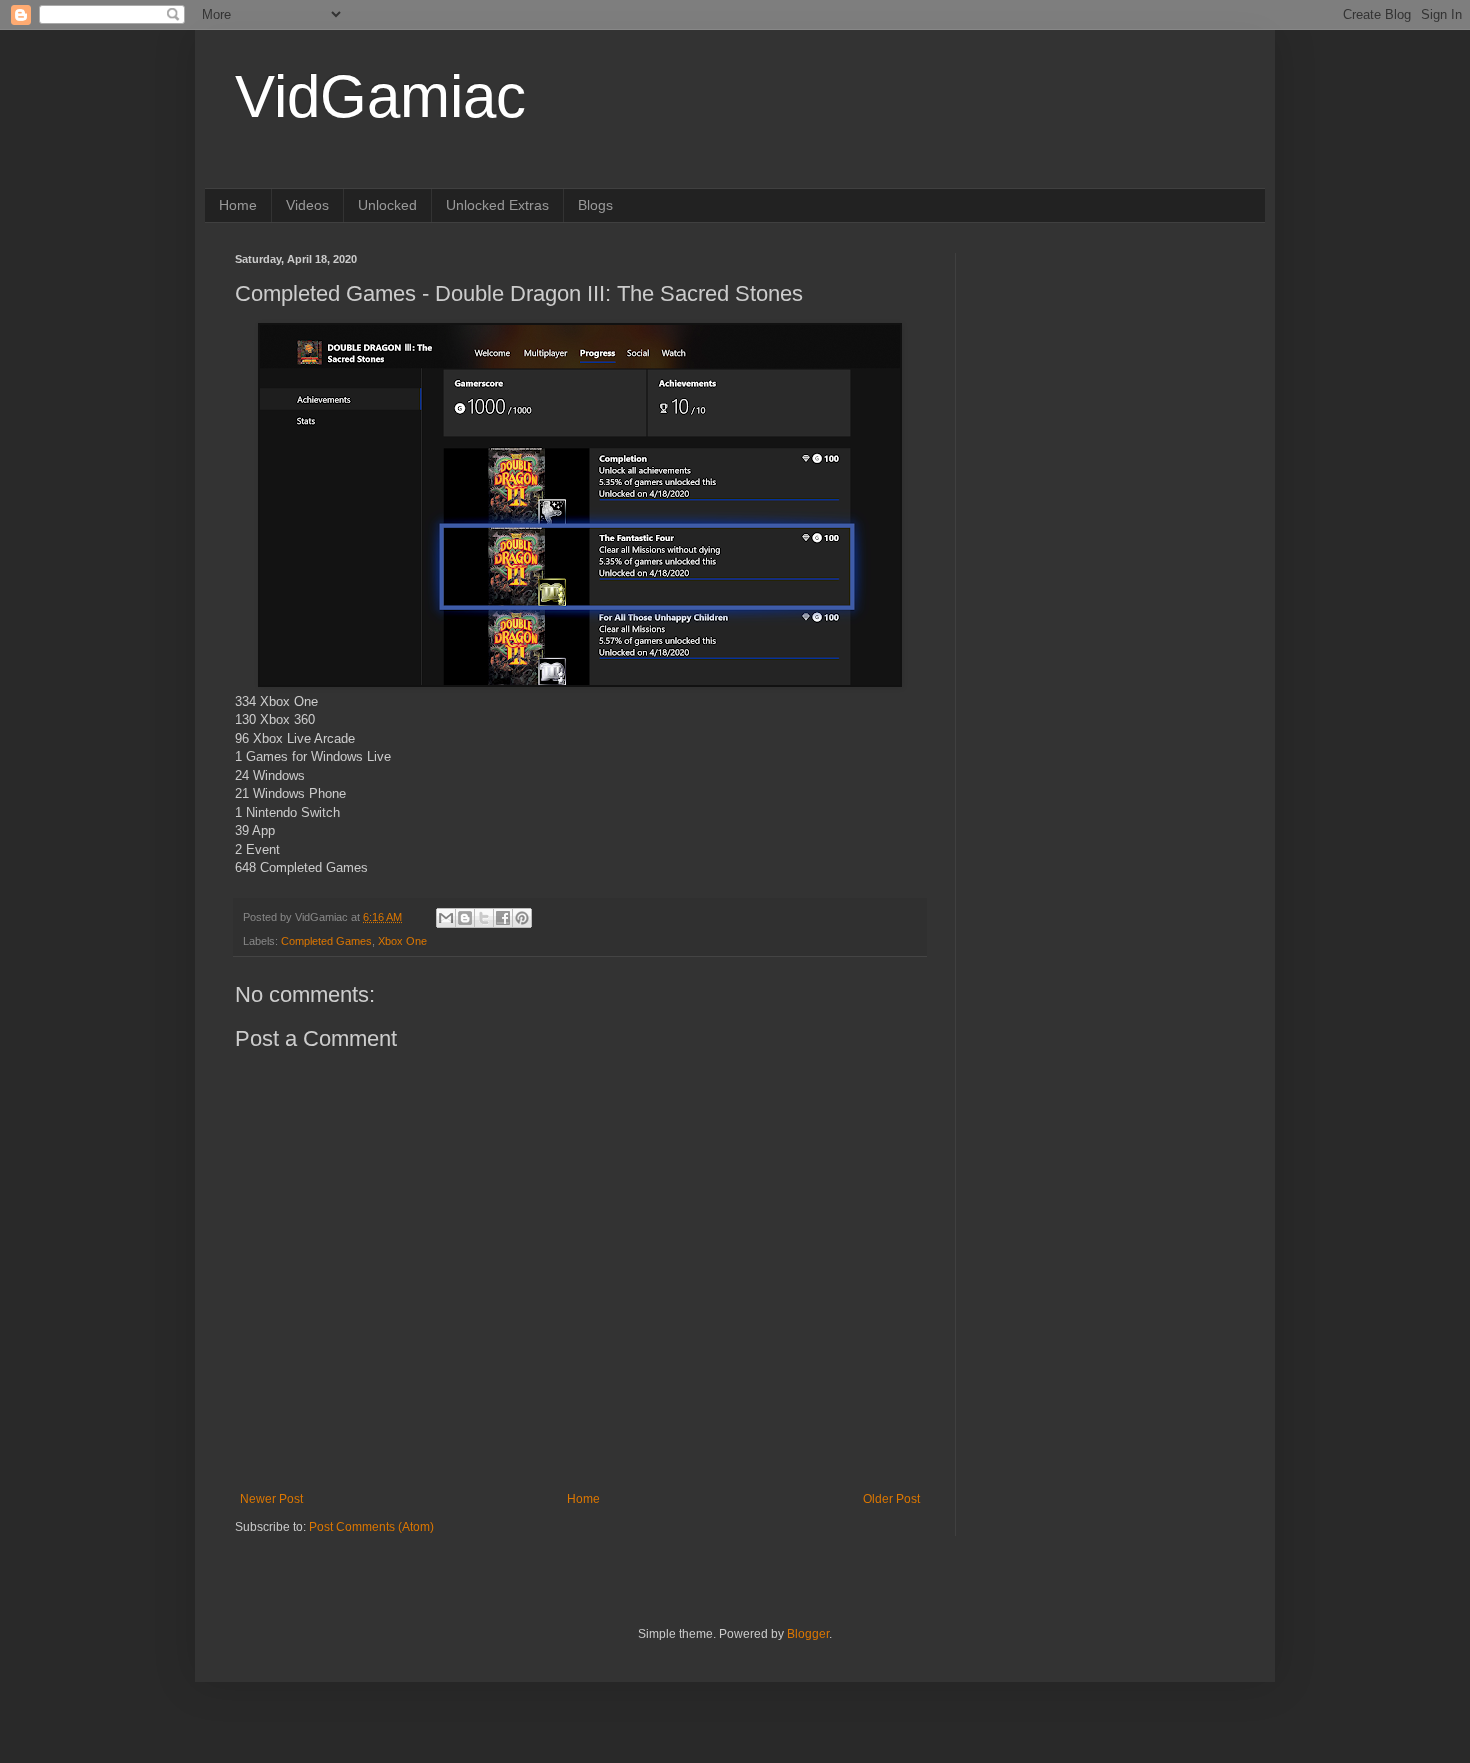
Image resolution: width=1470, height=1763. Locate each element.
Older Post (891, 1499)
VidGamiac (380, 96)
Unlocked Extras (497, 205)
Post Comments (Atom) (371, 1527)
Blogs (595, 205)
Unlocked (387, 205)
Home (238, 205)
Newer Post (271, 1499)
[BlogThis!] (465, 918)
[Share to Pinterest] (522, 918)
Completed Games (326, 941)
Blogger (808, 1634)
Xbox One (402, 941)
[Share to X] (484, 918)
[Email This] (446, 918)
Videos (307, 205)
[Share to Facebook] (503, 918)
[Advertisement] (1110, 378)
